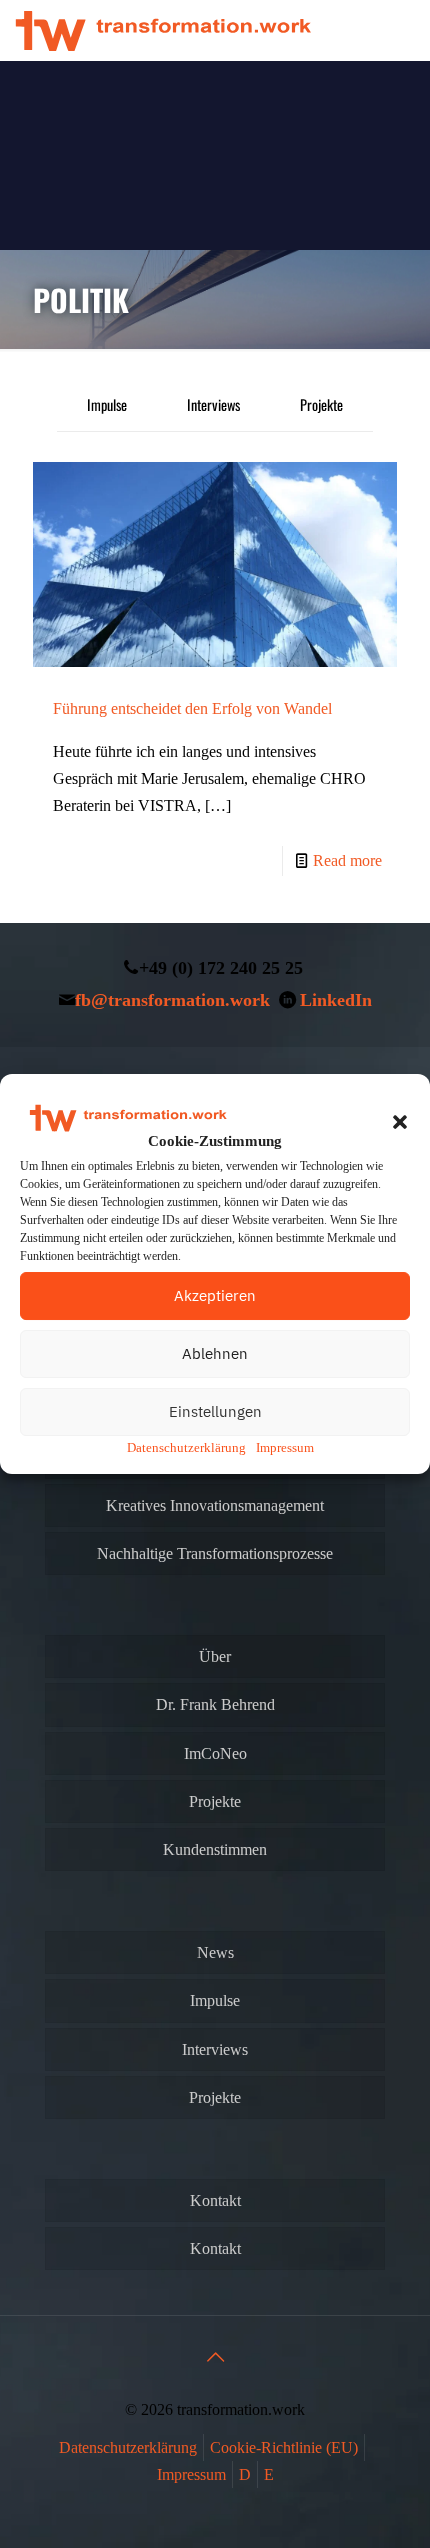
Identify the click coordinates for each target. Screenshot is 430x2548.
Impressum (285, 1447)
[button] (400, 1122)
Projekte (321, 404)
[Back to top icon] (215, 2357)
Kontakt (215, 2200)
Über (215, 1656)
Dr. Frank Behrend (215, 1704)
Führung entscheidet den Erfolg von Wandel (192, 708)
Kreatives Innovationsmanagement (215, 1505)
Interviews (213, 404)
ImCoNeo (215, 1753)
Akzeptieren (215, 1295)
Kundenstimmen (215, 1849)
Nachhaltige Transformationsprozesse (215, 1553)
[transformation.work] (163, 30)
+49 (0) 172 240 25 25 (221, 968)
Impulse (107, 404)
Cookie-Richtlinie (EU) (284, 2447)
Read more (347, 860)
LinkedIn (336, 1000)
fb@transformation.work (172, 1000)
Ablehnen (215, 1353)
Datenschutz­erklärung (186, 1447)
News (215, 1952)
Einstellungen (215, 1411)
